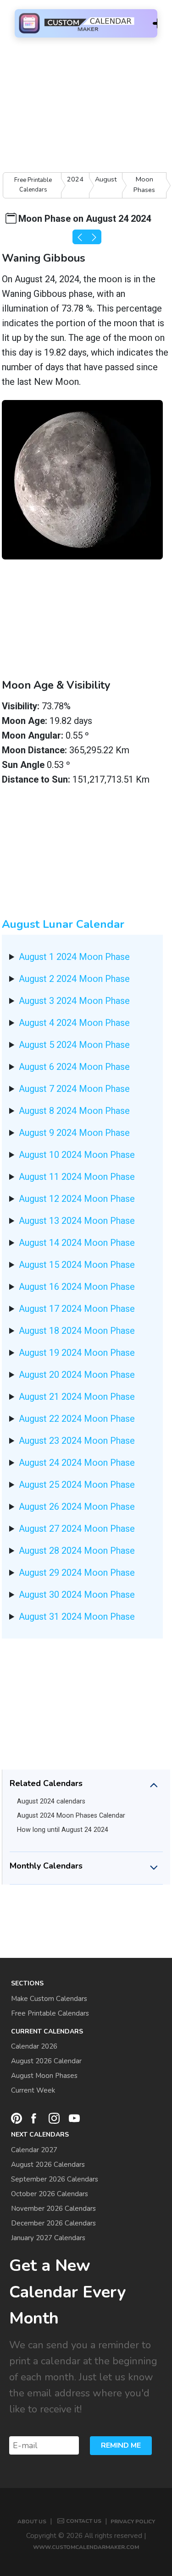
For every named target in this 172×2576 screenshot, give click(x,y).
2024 (75, 179)
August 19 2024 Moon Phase (77, 1353)
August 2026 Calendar (46, 2061)
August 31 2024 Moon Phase (77, 1617)
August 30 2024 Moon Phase (77, 1595)
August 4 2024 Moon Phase (74, 1023)
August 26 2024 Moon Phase (77, 1507)
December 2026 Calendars (53, 2223)
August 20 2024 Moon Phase (77, 1375)
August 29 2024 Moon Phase (77, 1573)
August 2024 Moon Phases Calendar (71, 1816)
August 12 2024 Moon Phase (77, 1199)
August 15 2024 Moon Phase (77, 1265)
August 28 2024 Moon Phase (77, 1551)
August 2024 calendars (51, 1801)
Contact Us (84, 2521)
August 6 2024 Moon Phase (74, 1067)
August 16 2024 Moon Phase (77, 1287)
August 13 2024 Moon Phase (77, 1221)
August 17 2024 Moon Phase (77, 1309)
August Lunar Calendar (63, 924)
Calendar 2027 (34, 2150)
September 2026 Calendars (55, 2179)
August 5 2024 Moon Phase (74, 1045)
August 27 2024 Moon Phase (77, 1529)
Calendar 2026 (34, 2046)
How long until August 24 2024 (63, 1830)
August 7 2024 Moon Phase (74, 1089)
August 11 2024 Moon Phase (77, 1177)
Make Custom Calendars (49, 1999)
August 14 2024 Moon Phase (77, 1243)
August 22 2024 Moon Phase (77, 1419)
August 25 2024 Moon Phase (77, 1485)
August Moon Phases (44, 2076)
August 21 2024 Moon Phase (77, 1397)
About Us (32, 2521)
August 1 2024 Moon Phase (74, 957)
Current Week (33, 2090)
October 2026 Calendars (50, 2194)
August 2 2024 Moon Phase (74, 979)
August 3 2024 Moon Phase (74, 1001)
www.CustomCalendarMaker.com (86, 2547)
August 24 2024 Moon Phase (77, 1463)
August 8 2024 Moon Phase (74, 1111)
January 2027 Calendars (48, 2238)
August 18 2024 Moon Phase (77, 1331)
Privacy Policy (133, 2521)
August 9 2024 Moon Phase (74, 1133)
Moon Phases (144, 184)
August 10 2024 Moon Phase (77, 1155)
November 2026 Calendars (53, 2209)
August (106, 179)
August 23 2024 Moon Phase (77, 1441)
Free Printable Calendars (33, 185)
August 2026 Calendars (48, 2165)
